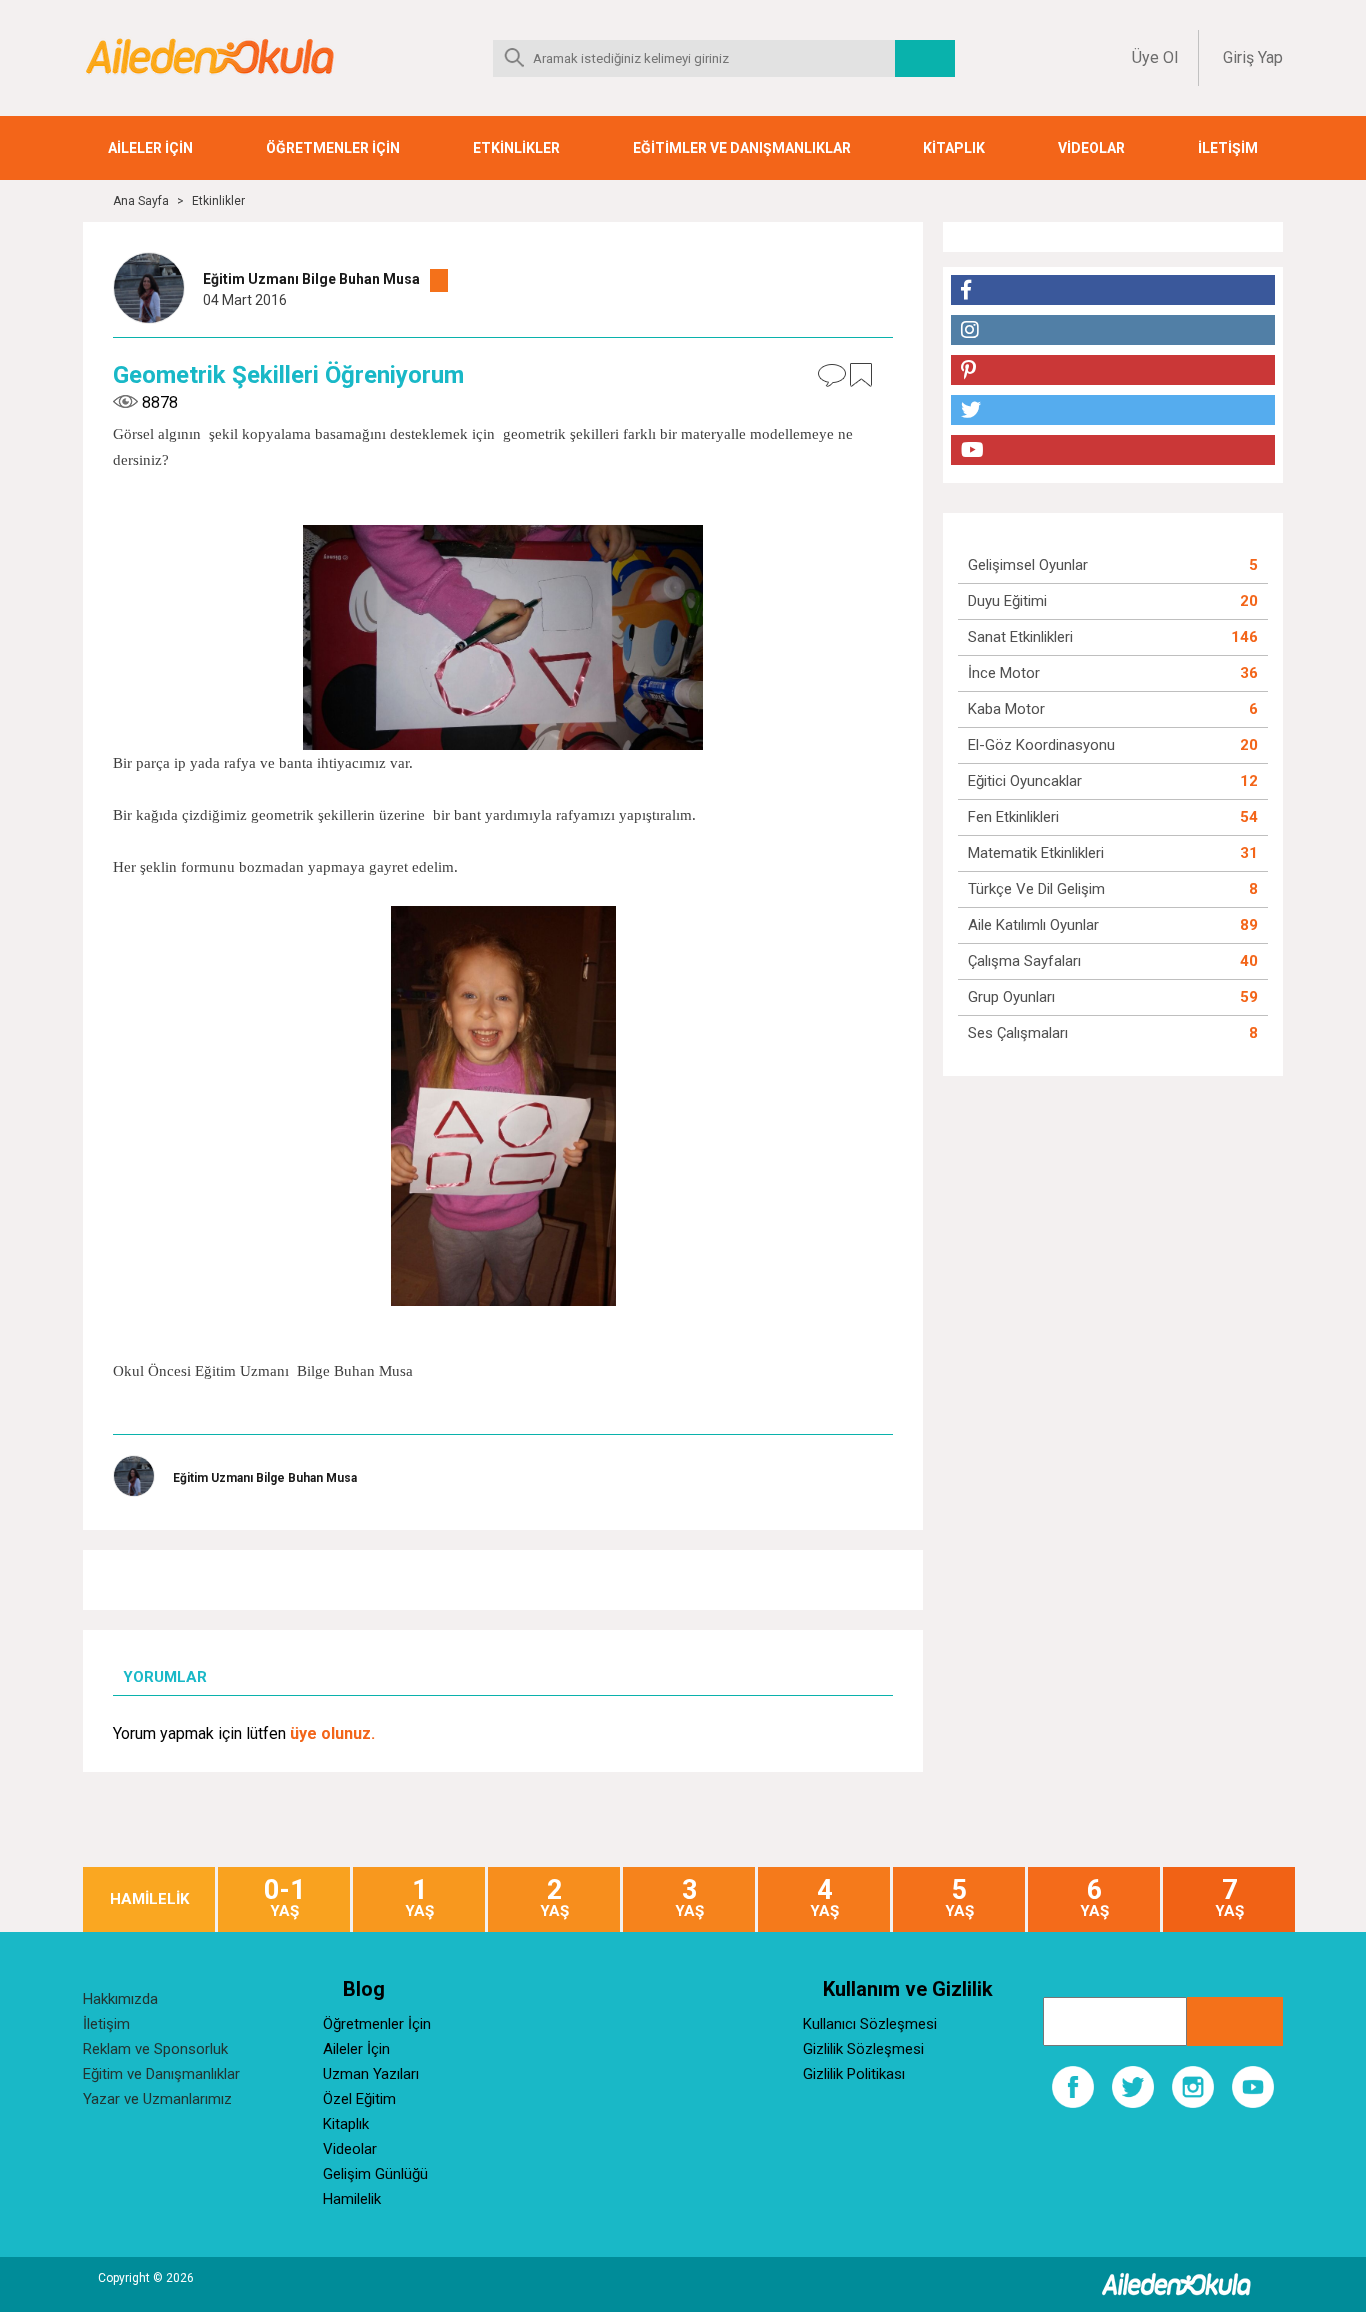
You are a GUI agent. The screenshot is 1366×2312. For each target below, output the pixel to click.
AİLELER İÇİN (150, 148)
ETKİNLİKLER (516, 148)
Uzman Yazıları (371, 2074)
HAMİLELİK (149, 1899)
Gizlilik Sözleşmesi (863, 2049)
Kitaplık (346, 2124)
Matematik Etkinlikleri (1036, 853)
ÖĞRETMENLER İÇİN (333, 148)
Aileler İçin (356, 2049)
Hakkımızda (120, 1999)
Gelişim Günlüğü (375, 2174)
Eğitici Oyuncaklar (1025, 781)
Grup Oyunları (1011, 997)
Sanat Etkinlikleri (1020, 637)
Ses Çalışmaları (1018, 1033)
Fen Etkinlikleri (1013, 817)
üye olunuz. (332, 1733)
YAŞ (284, 1898)
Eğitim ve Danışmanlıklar (161, 2074)
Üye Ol (1155, 57)
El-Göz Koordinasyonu (1041, 745)
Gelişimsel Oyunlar (1028, 565)
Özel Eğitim (359, 2099)
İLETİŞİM (1228, 148)
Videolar (350, 2149)
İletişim (106, 2024)
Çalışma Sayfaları (1024, 961)
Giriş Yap (1253, 57)
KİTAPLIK (954, 148)
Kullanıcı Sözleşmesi (870, 2024)
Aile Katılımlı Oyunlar (1033, 925)
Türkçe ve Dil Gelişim (1036, 889)
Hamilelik (352, 2199)
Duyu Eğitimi (1007, 601)
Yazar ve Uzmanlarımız (157, 2099)
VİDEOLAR (1091, 148)
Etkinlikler (218, 201)
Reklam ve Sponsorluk (155, 2049)
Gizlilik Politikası (854, 2074)
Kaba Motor (1006, 709)
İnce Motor (1004, 673)
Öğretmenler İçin (377, 2024)
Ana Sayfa (141, 201)
